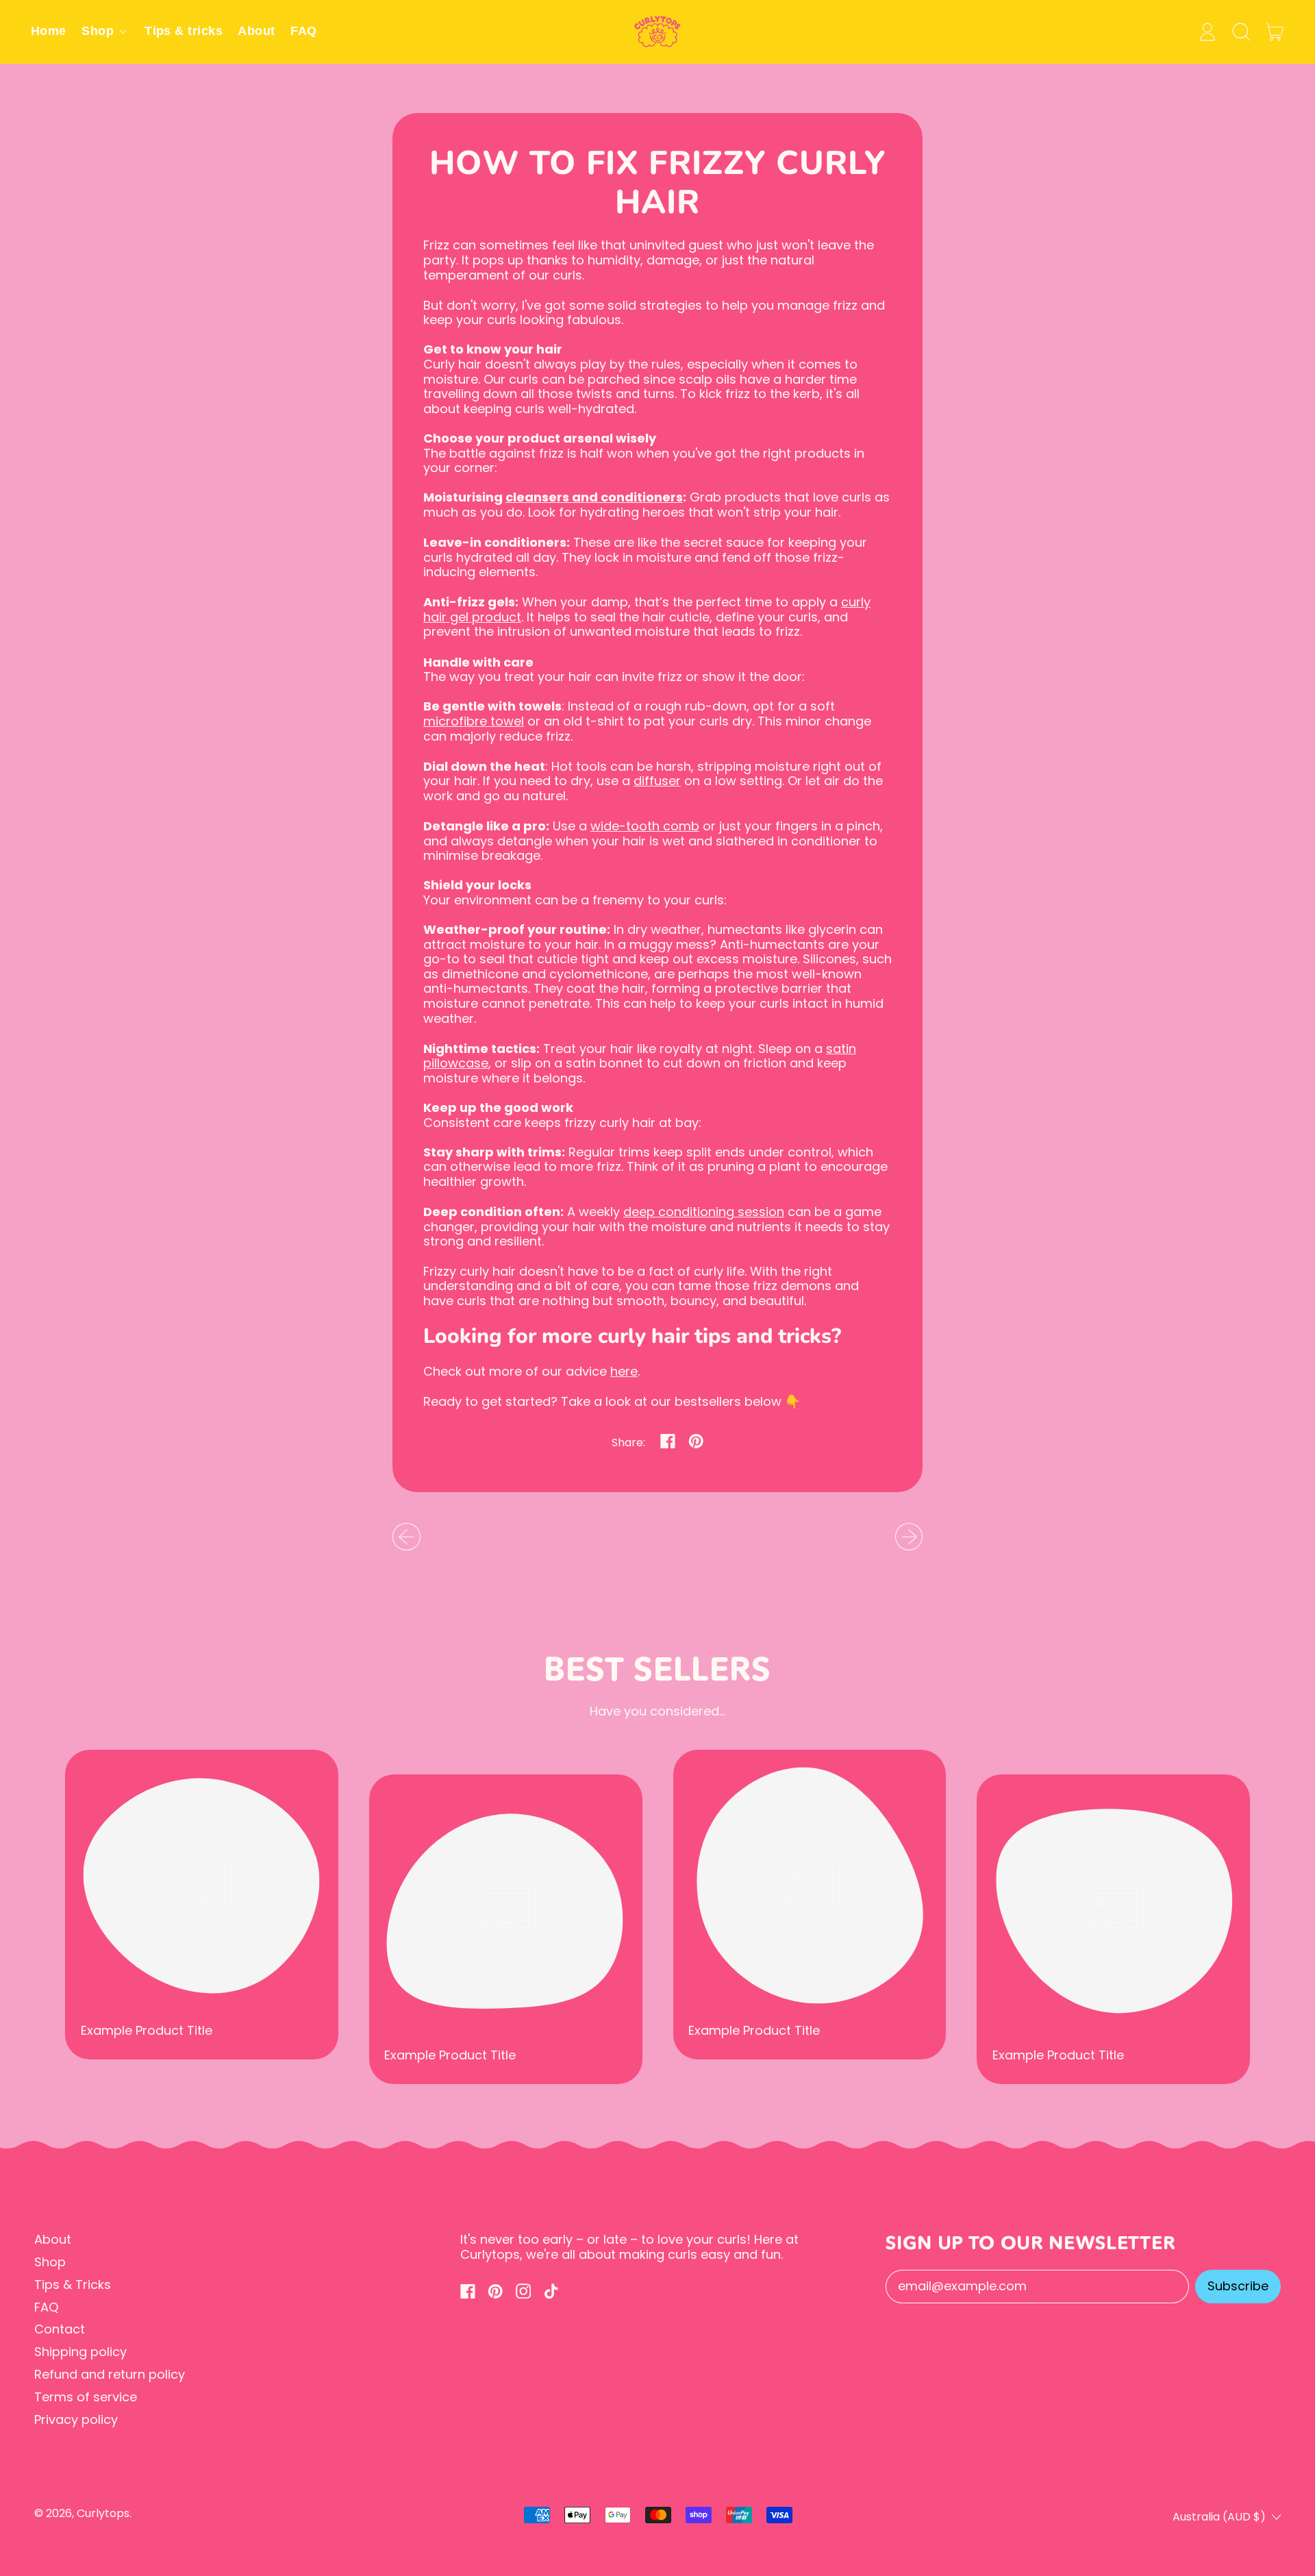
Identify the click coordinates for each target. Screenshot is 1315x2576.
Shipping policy (80, 2352)
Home (49, 31)
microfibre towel (474, 721)
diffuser (657, 781)
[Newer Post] (909, 1537)
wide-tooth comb (645, 826)
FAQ (303, 31)
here (624, 1371)
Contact (60, 2329)
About (256, 31)
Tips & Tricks (73, 2284)
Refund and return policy (110, 2374)
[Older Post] (406, 1537)
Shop (50, 2262)
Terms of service (86, 2397)
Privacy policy (76, 2419)
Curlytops (103, 2513)
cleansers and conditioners (594, 497)
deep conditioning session (704, 1212)
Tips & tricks (184, 31)
